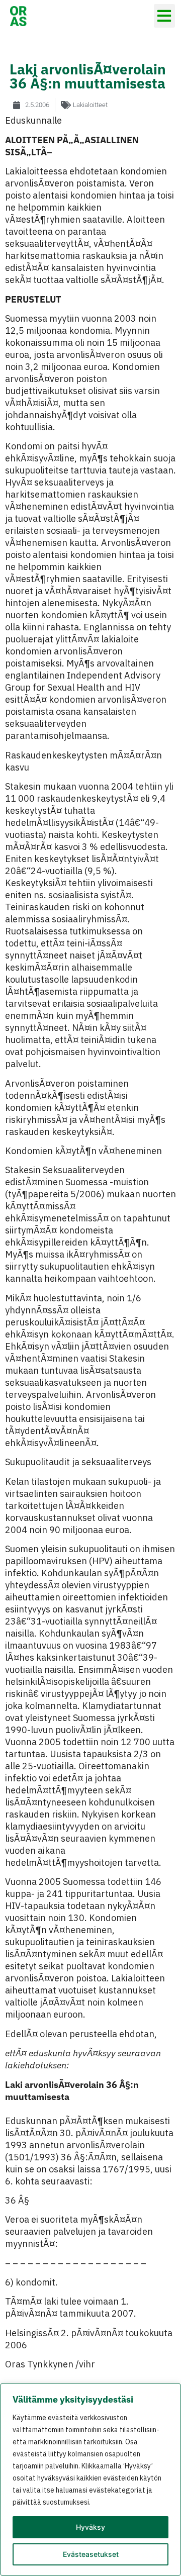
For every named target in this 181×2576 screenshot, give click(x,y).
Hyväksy (90, 2527)
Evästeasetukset (91, 2554)
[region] (90, 2479)
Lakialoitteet (90, 105)
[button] (165, 16)
